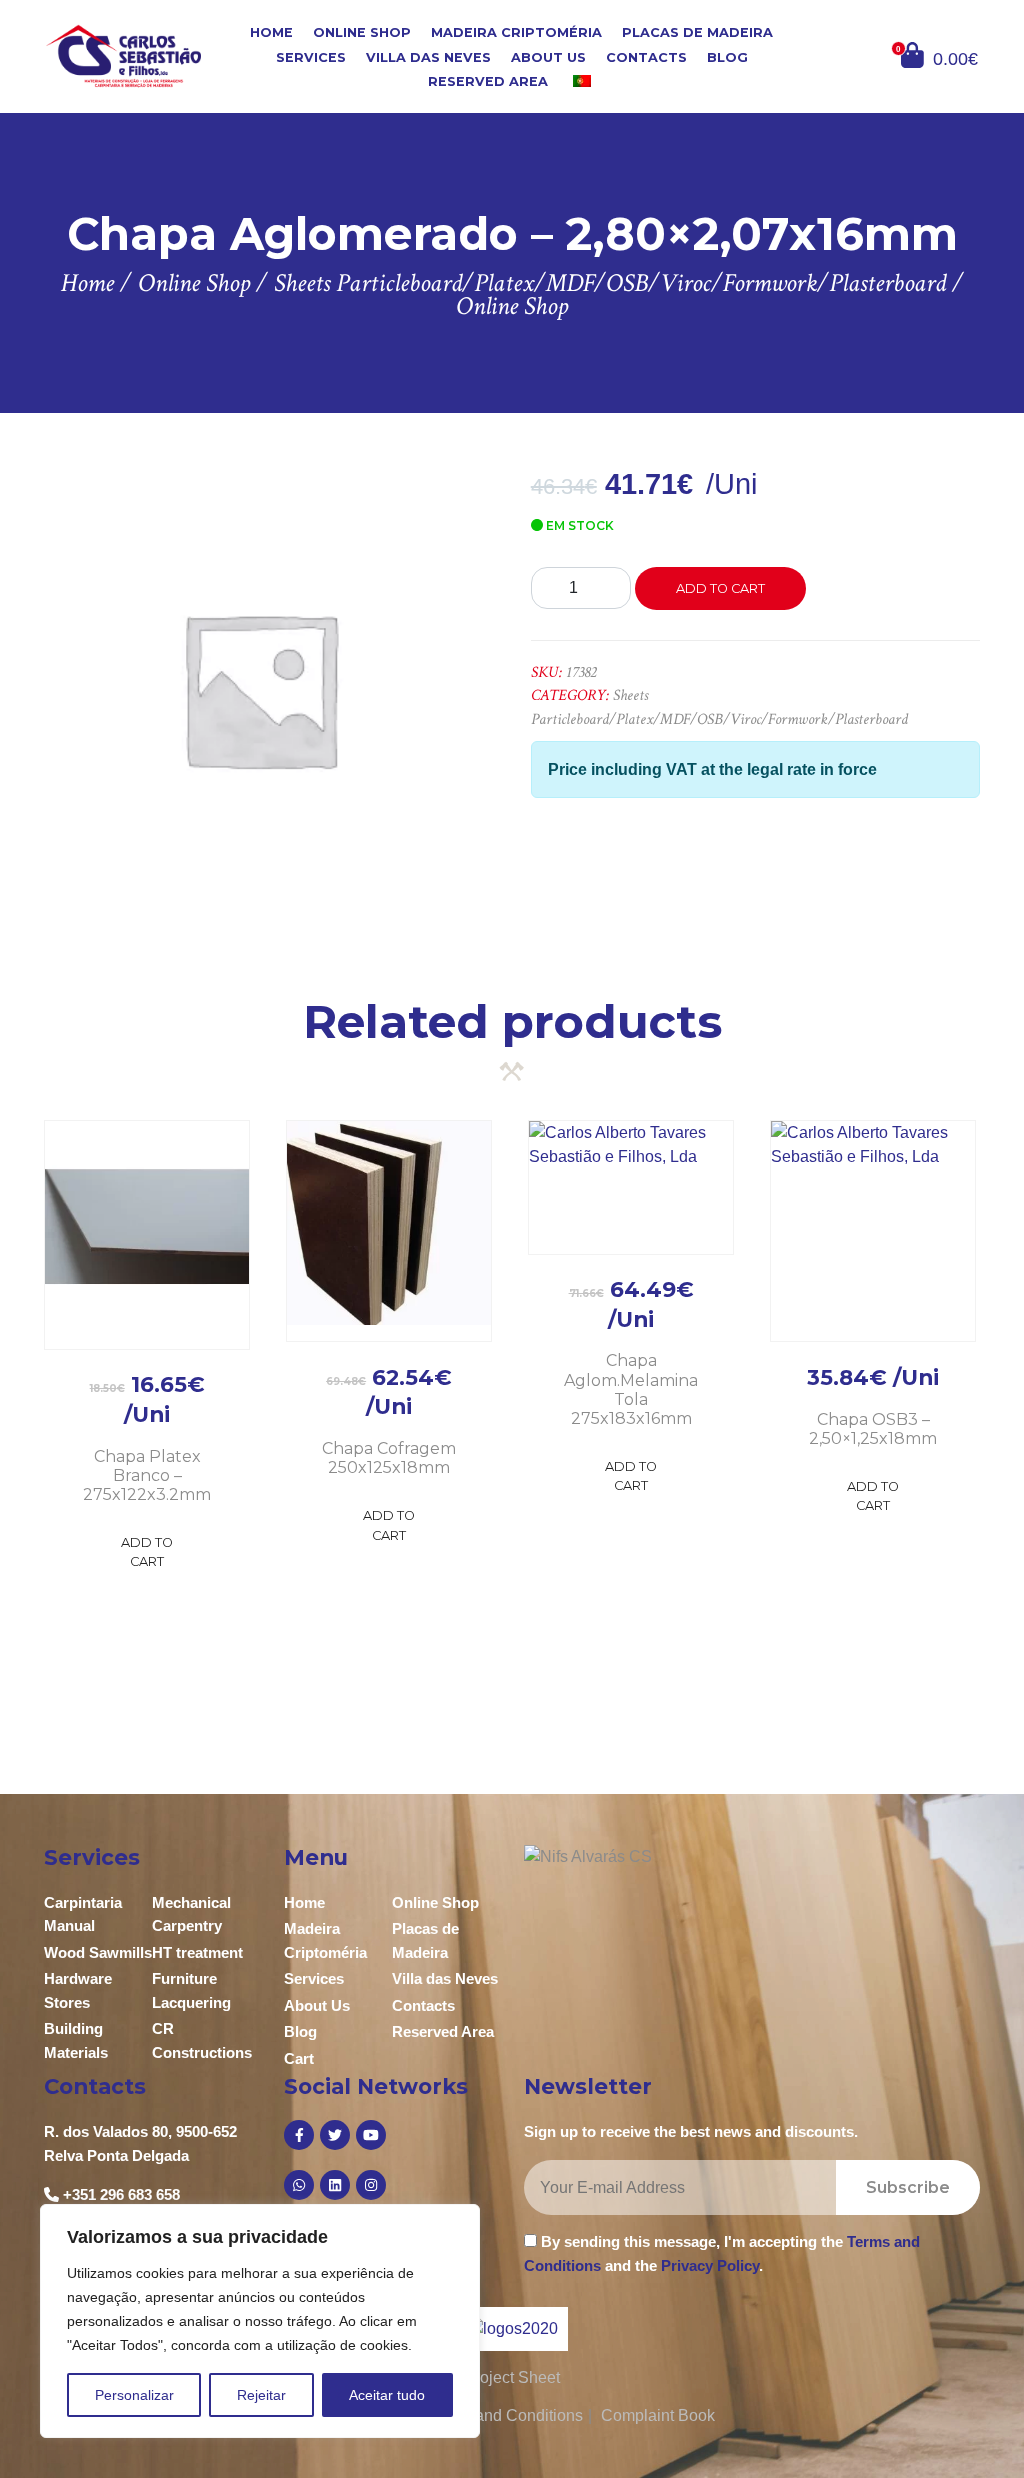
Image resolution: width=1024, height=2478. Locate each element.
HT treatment (197, 1952)
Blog (727, 56)
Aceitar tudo (387, 2395)
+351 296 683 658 (121, 2194)
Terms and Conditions (505, 2415)
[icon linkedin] (335, 2185)
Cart (299, 2058)
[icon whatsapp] (299, 2185)
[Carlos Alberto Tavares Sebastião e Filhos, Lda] (123, 55)
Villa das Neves (428, 56)
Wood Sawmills (98, 1952)
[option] (259, 688)
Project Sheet (512, 2377)
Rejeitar (261, 2395)
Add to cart (720, 588)
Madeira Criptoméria (516, 32)
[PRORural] (537, 2328)
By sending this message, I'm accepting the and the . (722, 2253)
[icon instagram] (371, 2185)
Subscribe (908, 2187)
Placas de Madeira (697, 32)
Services (311, 56)
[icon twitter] (335, 2135)
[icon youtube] (371, 2135)
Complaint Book (658, 2415)
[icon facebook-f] (299, 2135)
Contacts (646, 56)
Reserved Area (488, 81)
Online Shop (362, 32)
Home (271, 32)
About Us (548, 56)
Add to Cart (147, 1552)
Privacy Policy (710, 2265)
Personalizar (134, 2395)
